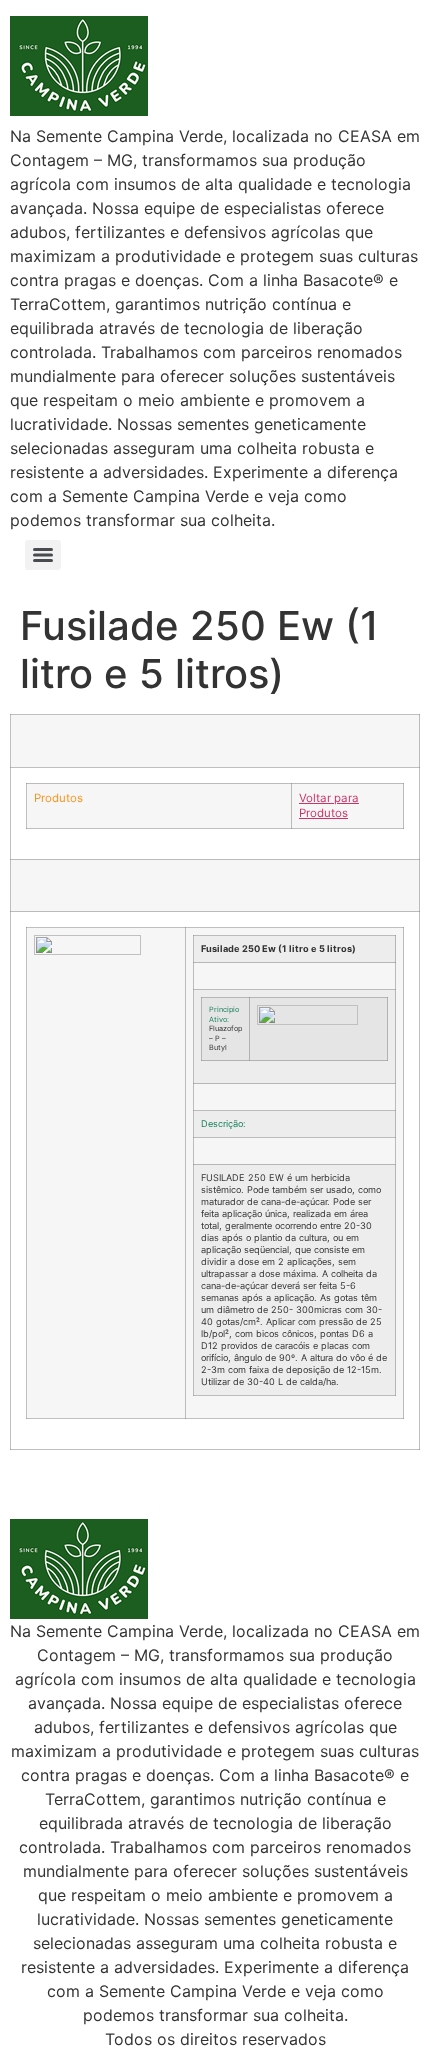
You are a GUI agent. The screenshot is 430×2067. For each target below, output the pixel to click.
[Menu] (43, 555)
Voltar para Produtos (329, 805)
